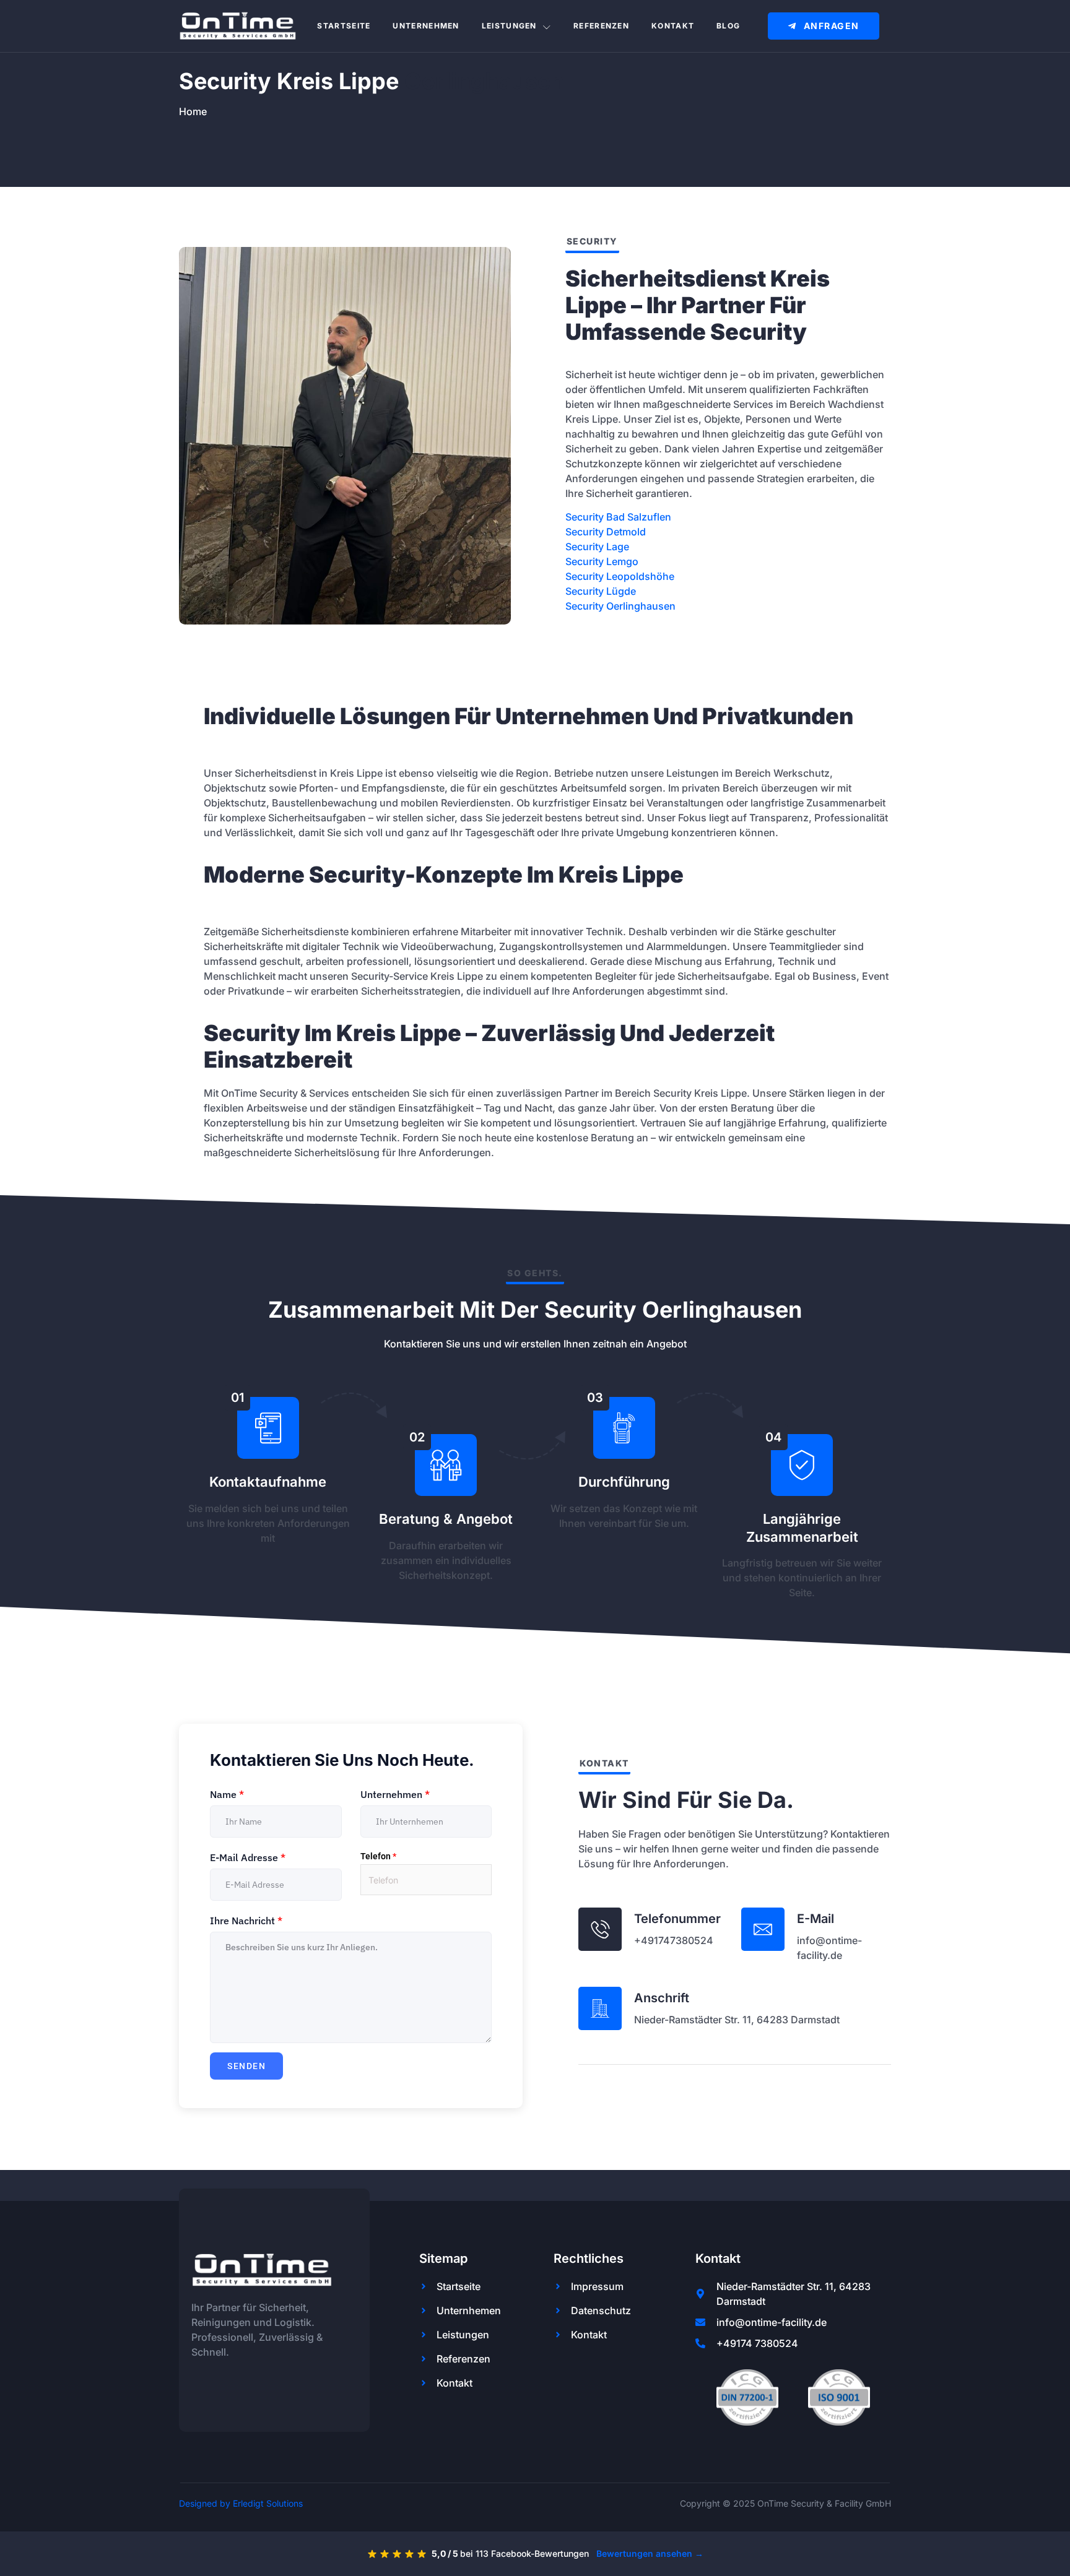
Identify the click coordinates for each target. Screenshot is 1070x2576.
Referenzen (601, 26)
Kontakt (673, 26)
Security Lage (597, 547)
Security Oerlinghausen (620, 606)
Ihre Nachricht (246, 1921)
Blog (728, 26)
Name (227, 1794)
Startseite (344, 26)
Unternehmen (426, 26)
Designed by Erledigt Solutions (241, 2503)
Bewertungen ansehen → (650, 2553)
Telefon (378, 1856)
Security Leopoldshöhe (620, 576)
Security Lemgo (602, 561)
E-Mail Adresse (248, 1857)
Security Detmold (606, 532)
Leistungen (509, 26)
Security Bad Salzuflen (618, 517)
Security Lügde (601, 591)
